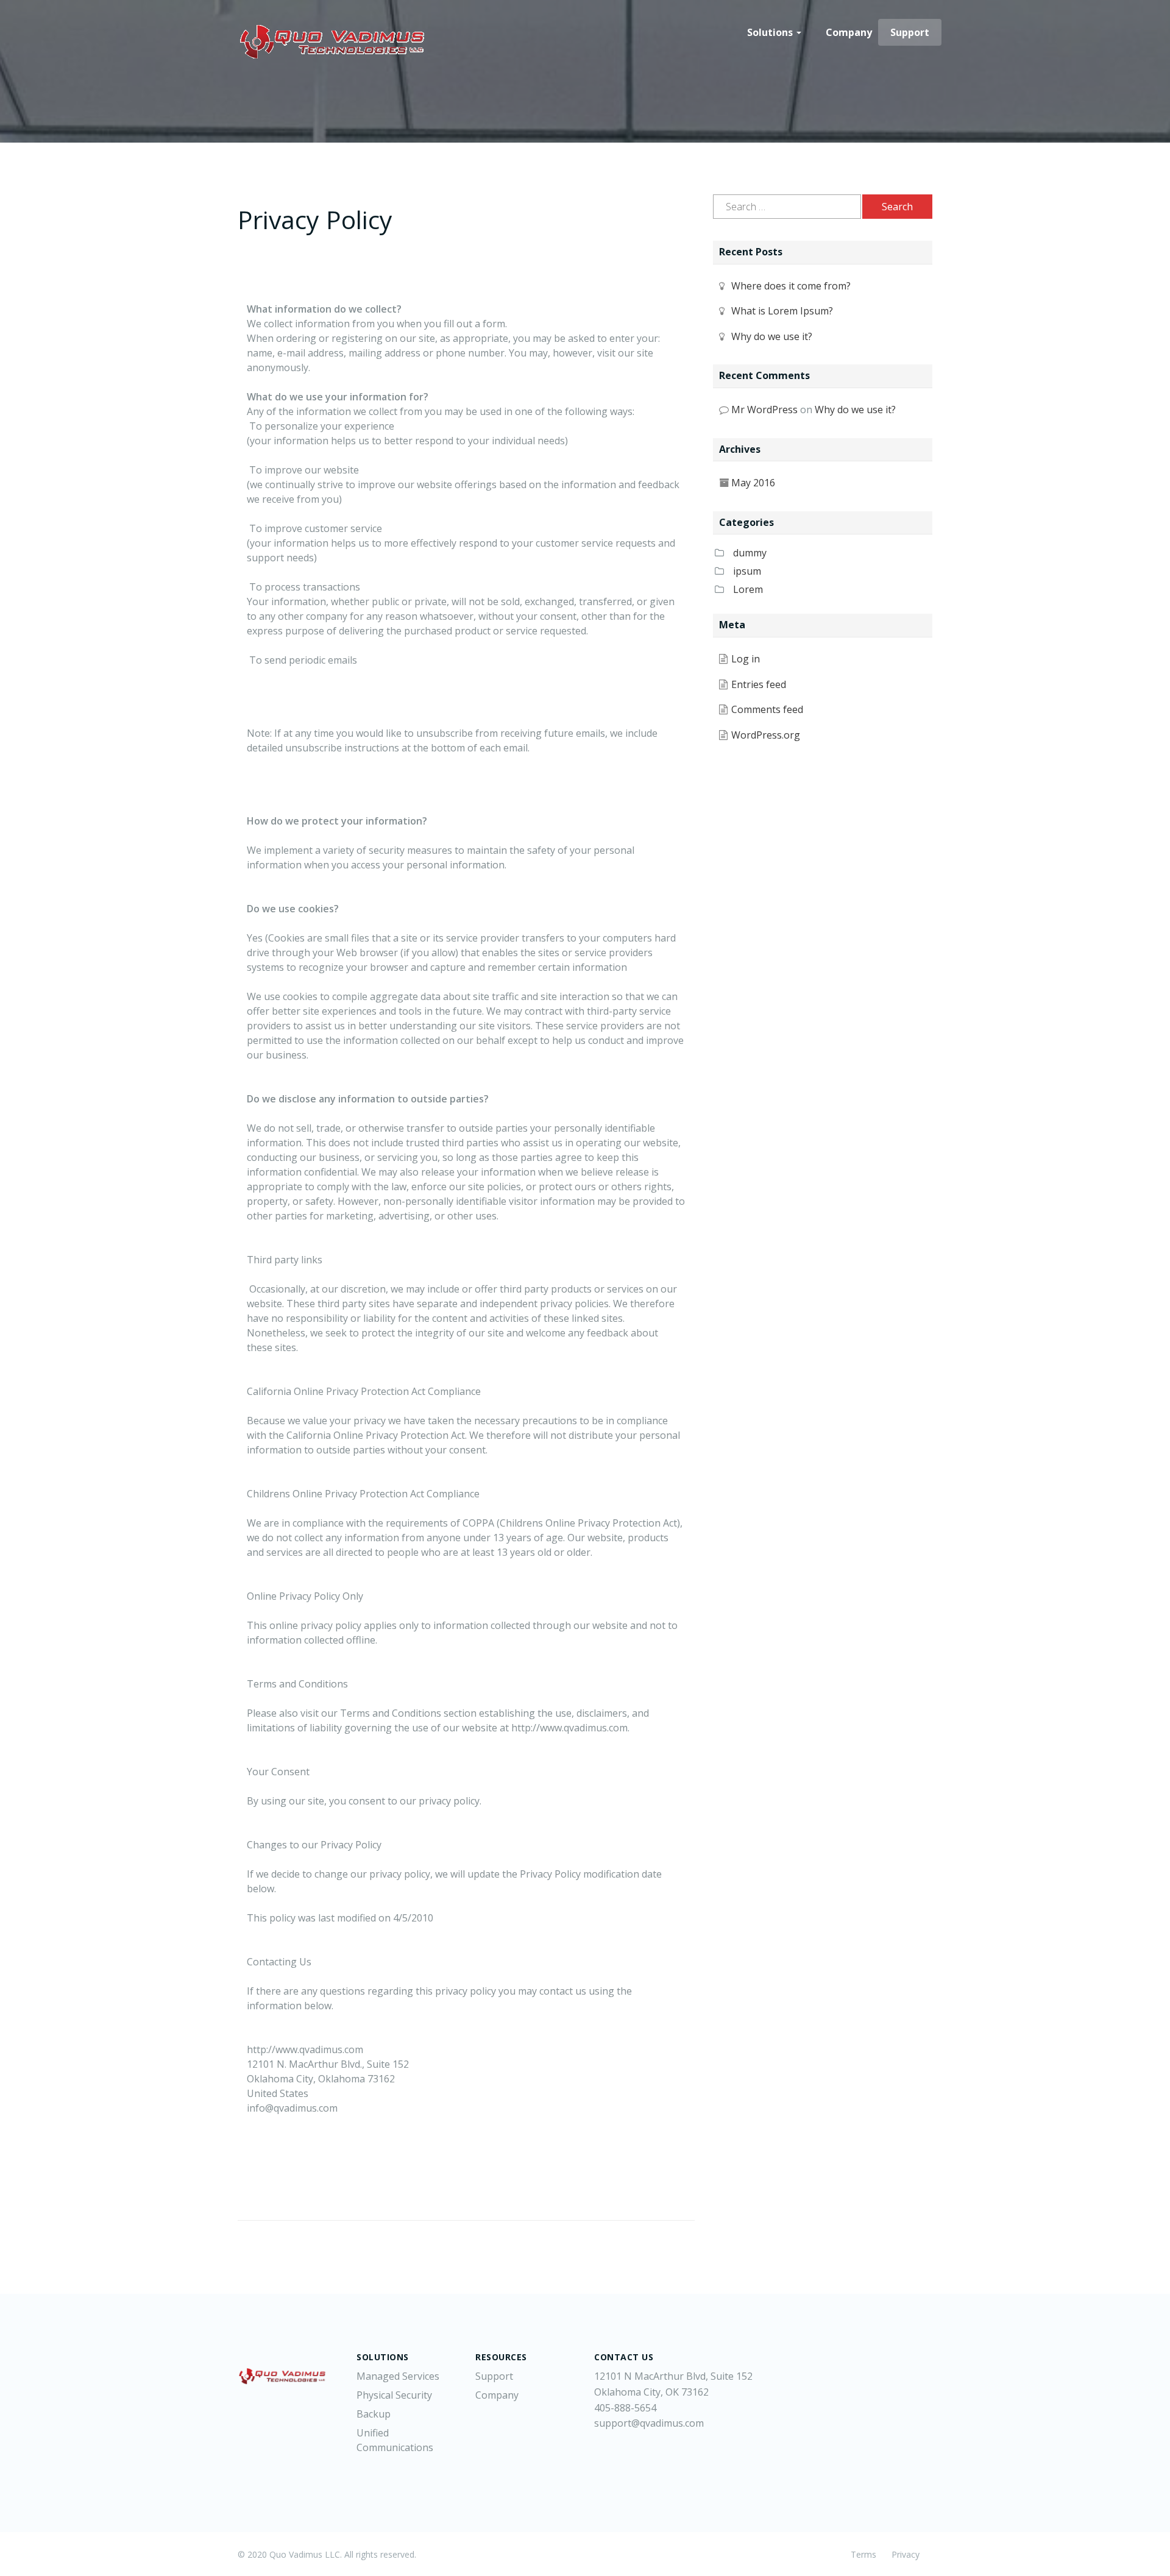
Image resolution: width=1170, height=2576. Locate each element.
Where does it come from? (791, 286)
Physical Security (394, 2395)
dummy (750, 553)
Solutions (771, 32)
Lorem (748, 589)
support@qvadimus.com (649, 2423)
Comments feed (767, 709)
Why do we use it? (772, 336)
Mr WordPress (764, 410)
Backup (374, 2414)
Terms (863, 2554)
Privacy (906, 2554)
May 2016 (753, 483)
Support (910, 32)
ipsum (747, 571)
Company (849, 32)
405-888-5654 (625, 2408)
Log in (746, 659)
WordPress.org (766, 735)
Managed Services (398, 2376)
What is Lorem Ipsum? (782, 311)
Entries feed (759, 684)
